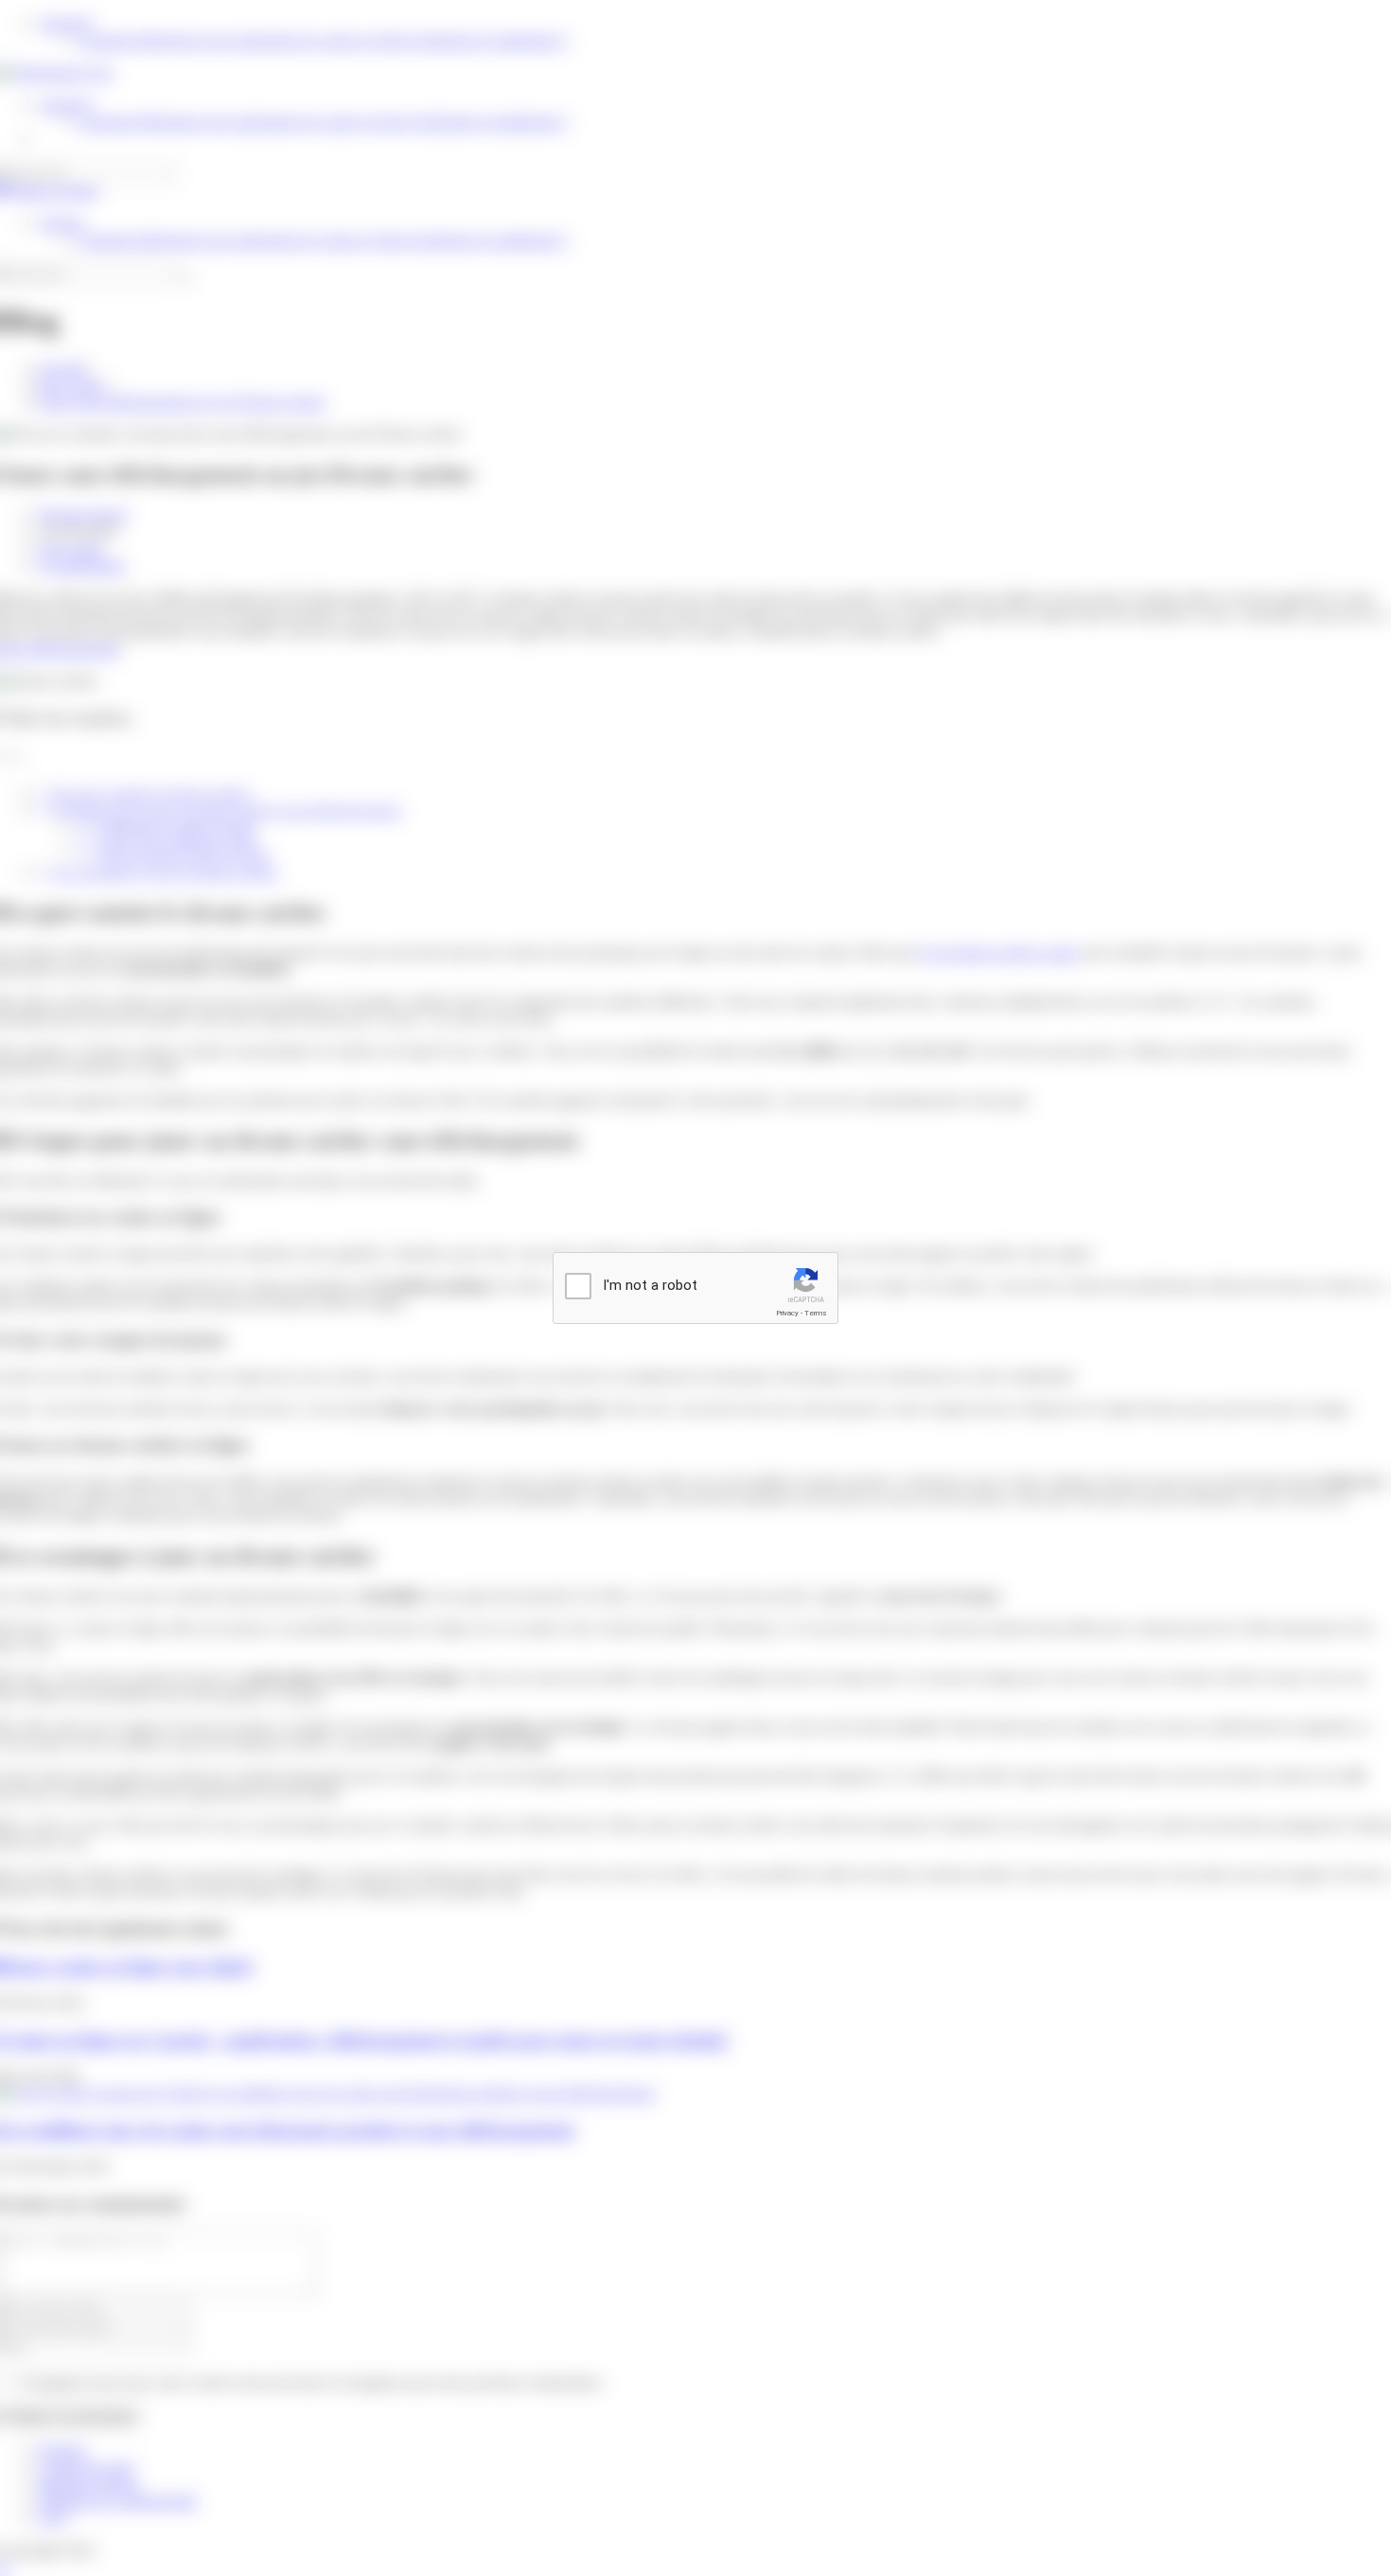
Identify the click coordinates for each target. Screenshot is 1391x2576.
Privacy (787, 1313)
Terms (816, 1313)
